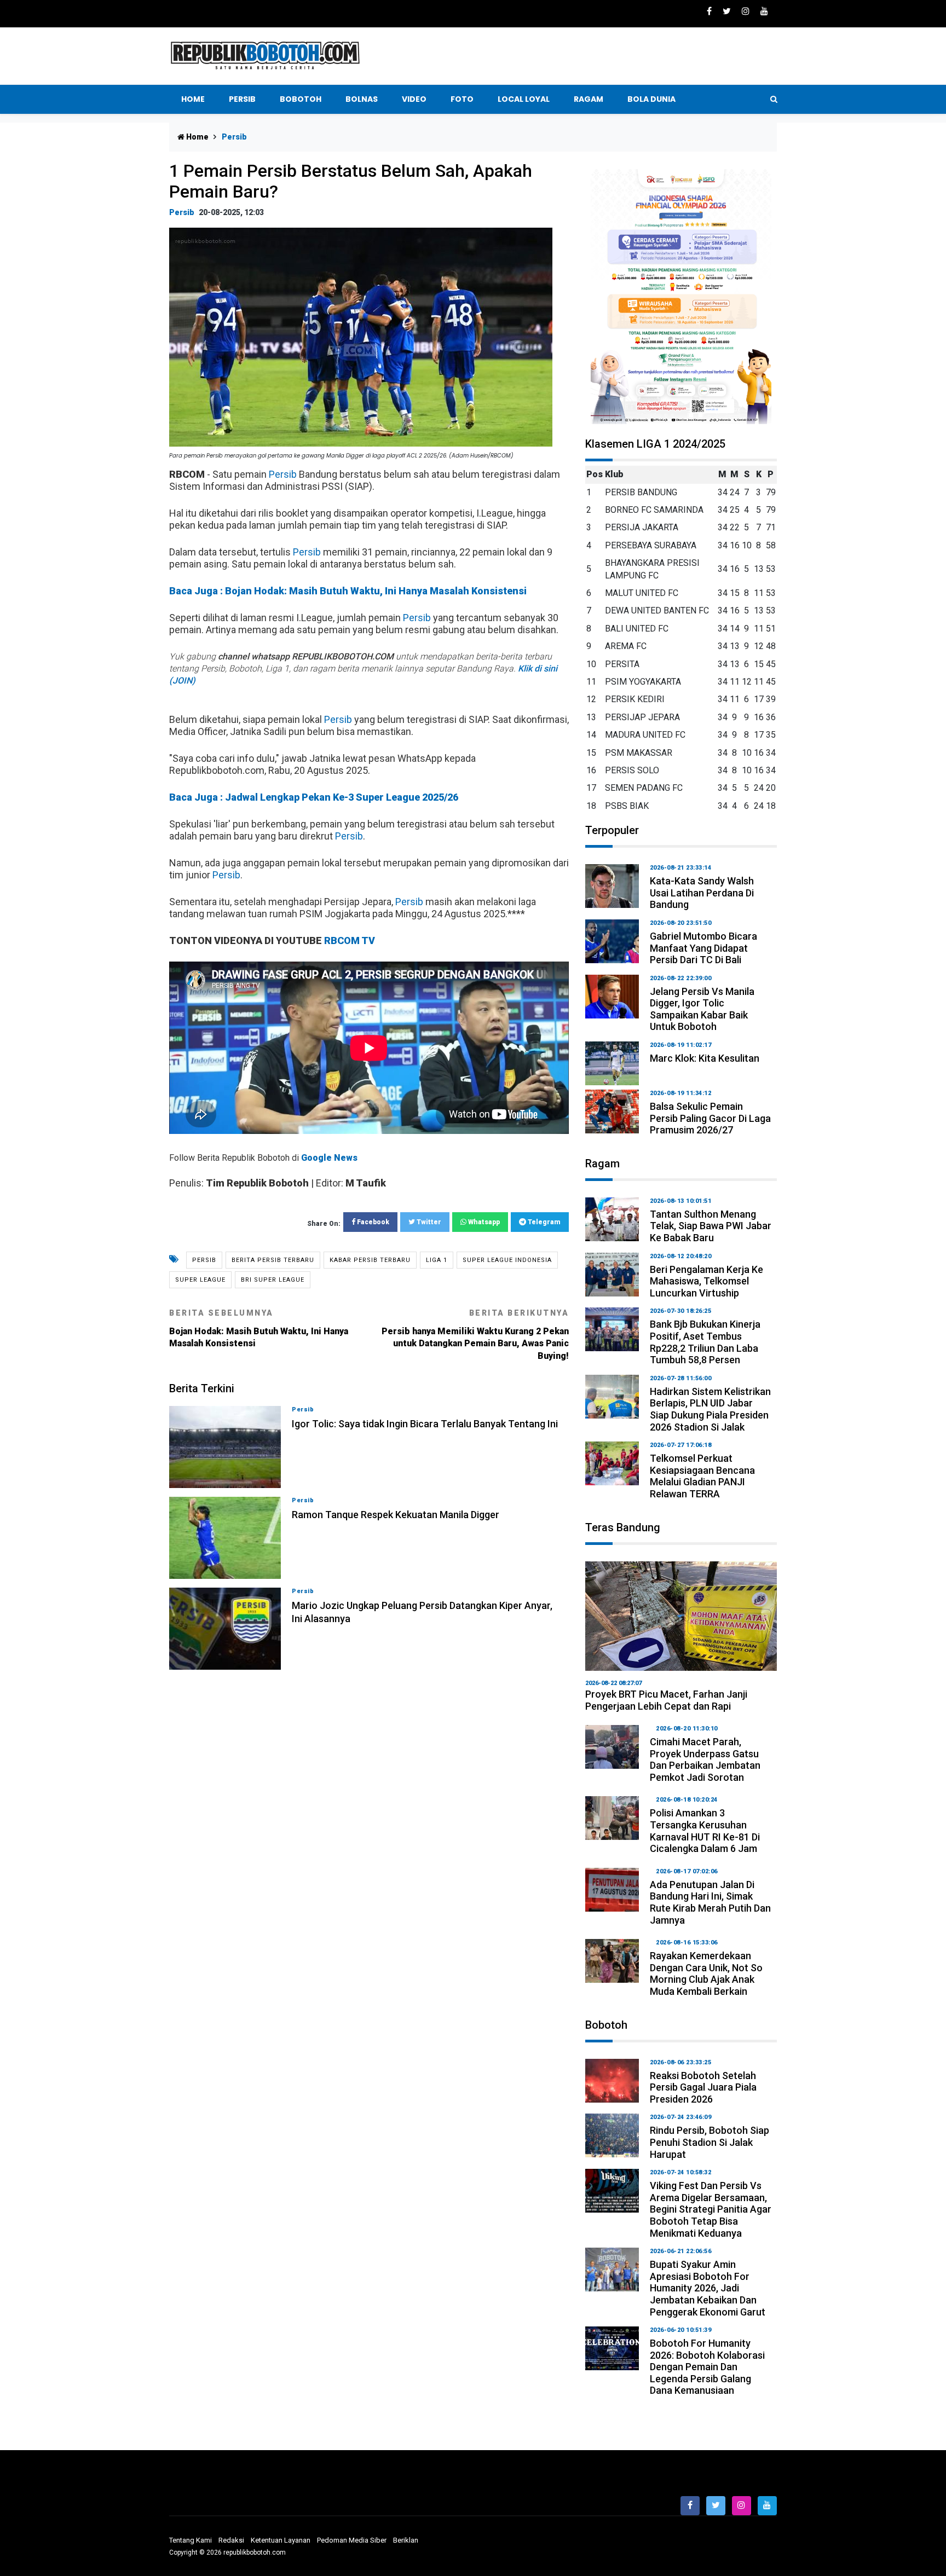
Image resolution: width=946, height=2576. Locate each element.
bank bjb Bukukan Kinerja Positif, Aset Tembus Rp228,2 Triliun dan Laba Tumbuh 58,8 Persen (705, 1342)
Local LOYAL (524, 99)
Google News (329, 1158)
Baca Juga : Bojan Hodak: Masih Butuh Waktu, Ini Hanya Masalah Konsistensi (348, 591)
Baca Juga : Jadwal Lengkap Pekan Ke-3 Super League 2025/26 (314, 797)
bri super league (273, 1280)
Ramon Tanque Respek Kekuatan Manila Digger (396, 1515)
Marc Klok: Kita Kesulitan (705, 1058)
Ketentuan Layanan (281, 2540)
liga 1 (437, 1260)
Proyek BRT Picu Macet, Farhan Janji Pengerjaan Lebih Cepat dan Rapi (666, 1700)
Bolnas (362, 99)
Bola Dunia (651, 99)
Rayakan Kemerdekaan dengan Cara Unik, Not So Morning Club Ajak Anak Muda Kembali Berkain (706, 1973)
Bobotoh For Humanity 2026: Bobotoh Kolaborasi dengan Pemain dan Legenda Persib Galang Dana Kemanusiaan (707, 2367)
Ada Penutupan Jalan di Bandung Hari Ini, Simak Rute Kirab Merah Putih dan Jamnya (710, 1902)
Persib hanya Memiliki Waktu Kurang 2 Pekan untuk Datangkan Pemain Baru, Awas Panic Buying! (475, 1335)
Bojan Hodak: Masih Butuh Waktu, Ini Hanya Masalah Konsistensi (259, 1328)
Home (193, 99)
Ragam (589, 99)
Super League (200, 1280)
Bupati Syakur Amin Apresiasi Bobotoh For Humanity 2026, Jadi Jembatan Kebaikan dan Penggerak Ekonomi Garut (708, 2288)
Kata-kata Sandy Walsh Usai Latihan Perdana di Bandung (702, 893)
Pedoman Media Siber (352, 2540)
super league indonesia (507, 1260)
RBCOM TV (350, 940)
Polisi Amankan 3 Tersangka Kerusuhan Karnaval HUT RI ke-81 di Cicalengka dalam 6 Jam (705, 1831)
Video (414, 99)
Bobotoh (301, 99)
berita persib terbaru (273, 1260)
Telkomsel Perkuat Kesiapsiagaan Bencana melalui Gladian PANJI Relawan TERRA (702, 1476)
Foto (462, 99)
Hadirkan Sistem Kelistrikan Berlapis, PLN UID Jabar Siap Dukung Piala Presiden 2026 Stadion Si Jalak (710, 1409)
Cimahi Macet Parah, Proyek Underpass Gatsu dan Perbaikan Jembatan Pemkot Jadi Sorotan (705, 1759)
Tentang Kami (191, 2540)
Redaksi (231, 2540)
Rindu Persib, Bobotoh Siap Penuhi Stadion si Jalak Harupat (709, 2142)
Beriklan (406, 2540)
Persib (242, 99)
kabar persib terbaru (370, 1260)
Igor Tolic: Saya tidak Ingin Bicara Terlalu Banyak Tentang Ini (425, 1424)
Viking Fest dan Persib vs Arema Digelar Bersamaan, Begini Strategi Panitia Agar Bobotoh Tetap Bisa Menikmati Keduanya (711, 2209)
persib (204, 1260)
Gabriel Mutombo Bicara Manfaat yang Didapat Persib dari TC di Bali (703, 948)
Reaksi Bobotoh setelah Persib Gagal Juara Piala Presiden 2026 (703, 2087)
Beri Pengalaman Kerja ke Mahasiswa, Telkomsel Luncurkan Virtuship (706, 1281)
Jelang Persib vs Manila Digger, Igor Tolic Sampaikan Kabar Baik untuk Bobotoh (702, 1009)
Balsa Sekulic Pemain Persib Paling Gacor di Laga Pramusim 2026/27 (710, 1118)
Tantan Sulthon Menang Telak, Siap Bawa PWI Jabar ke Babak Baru (711, 1226)
